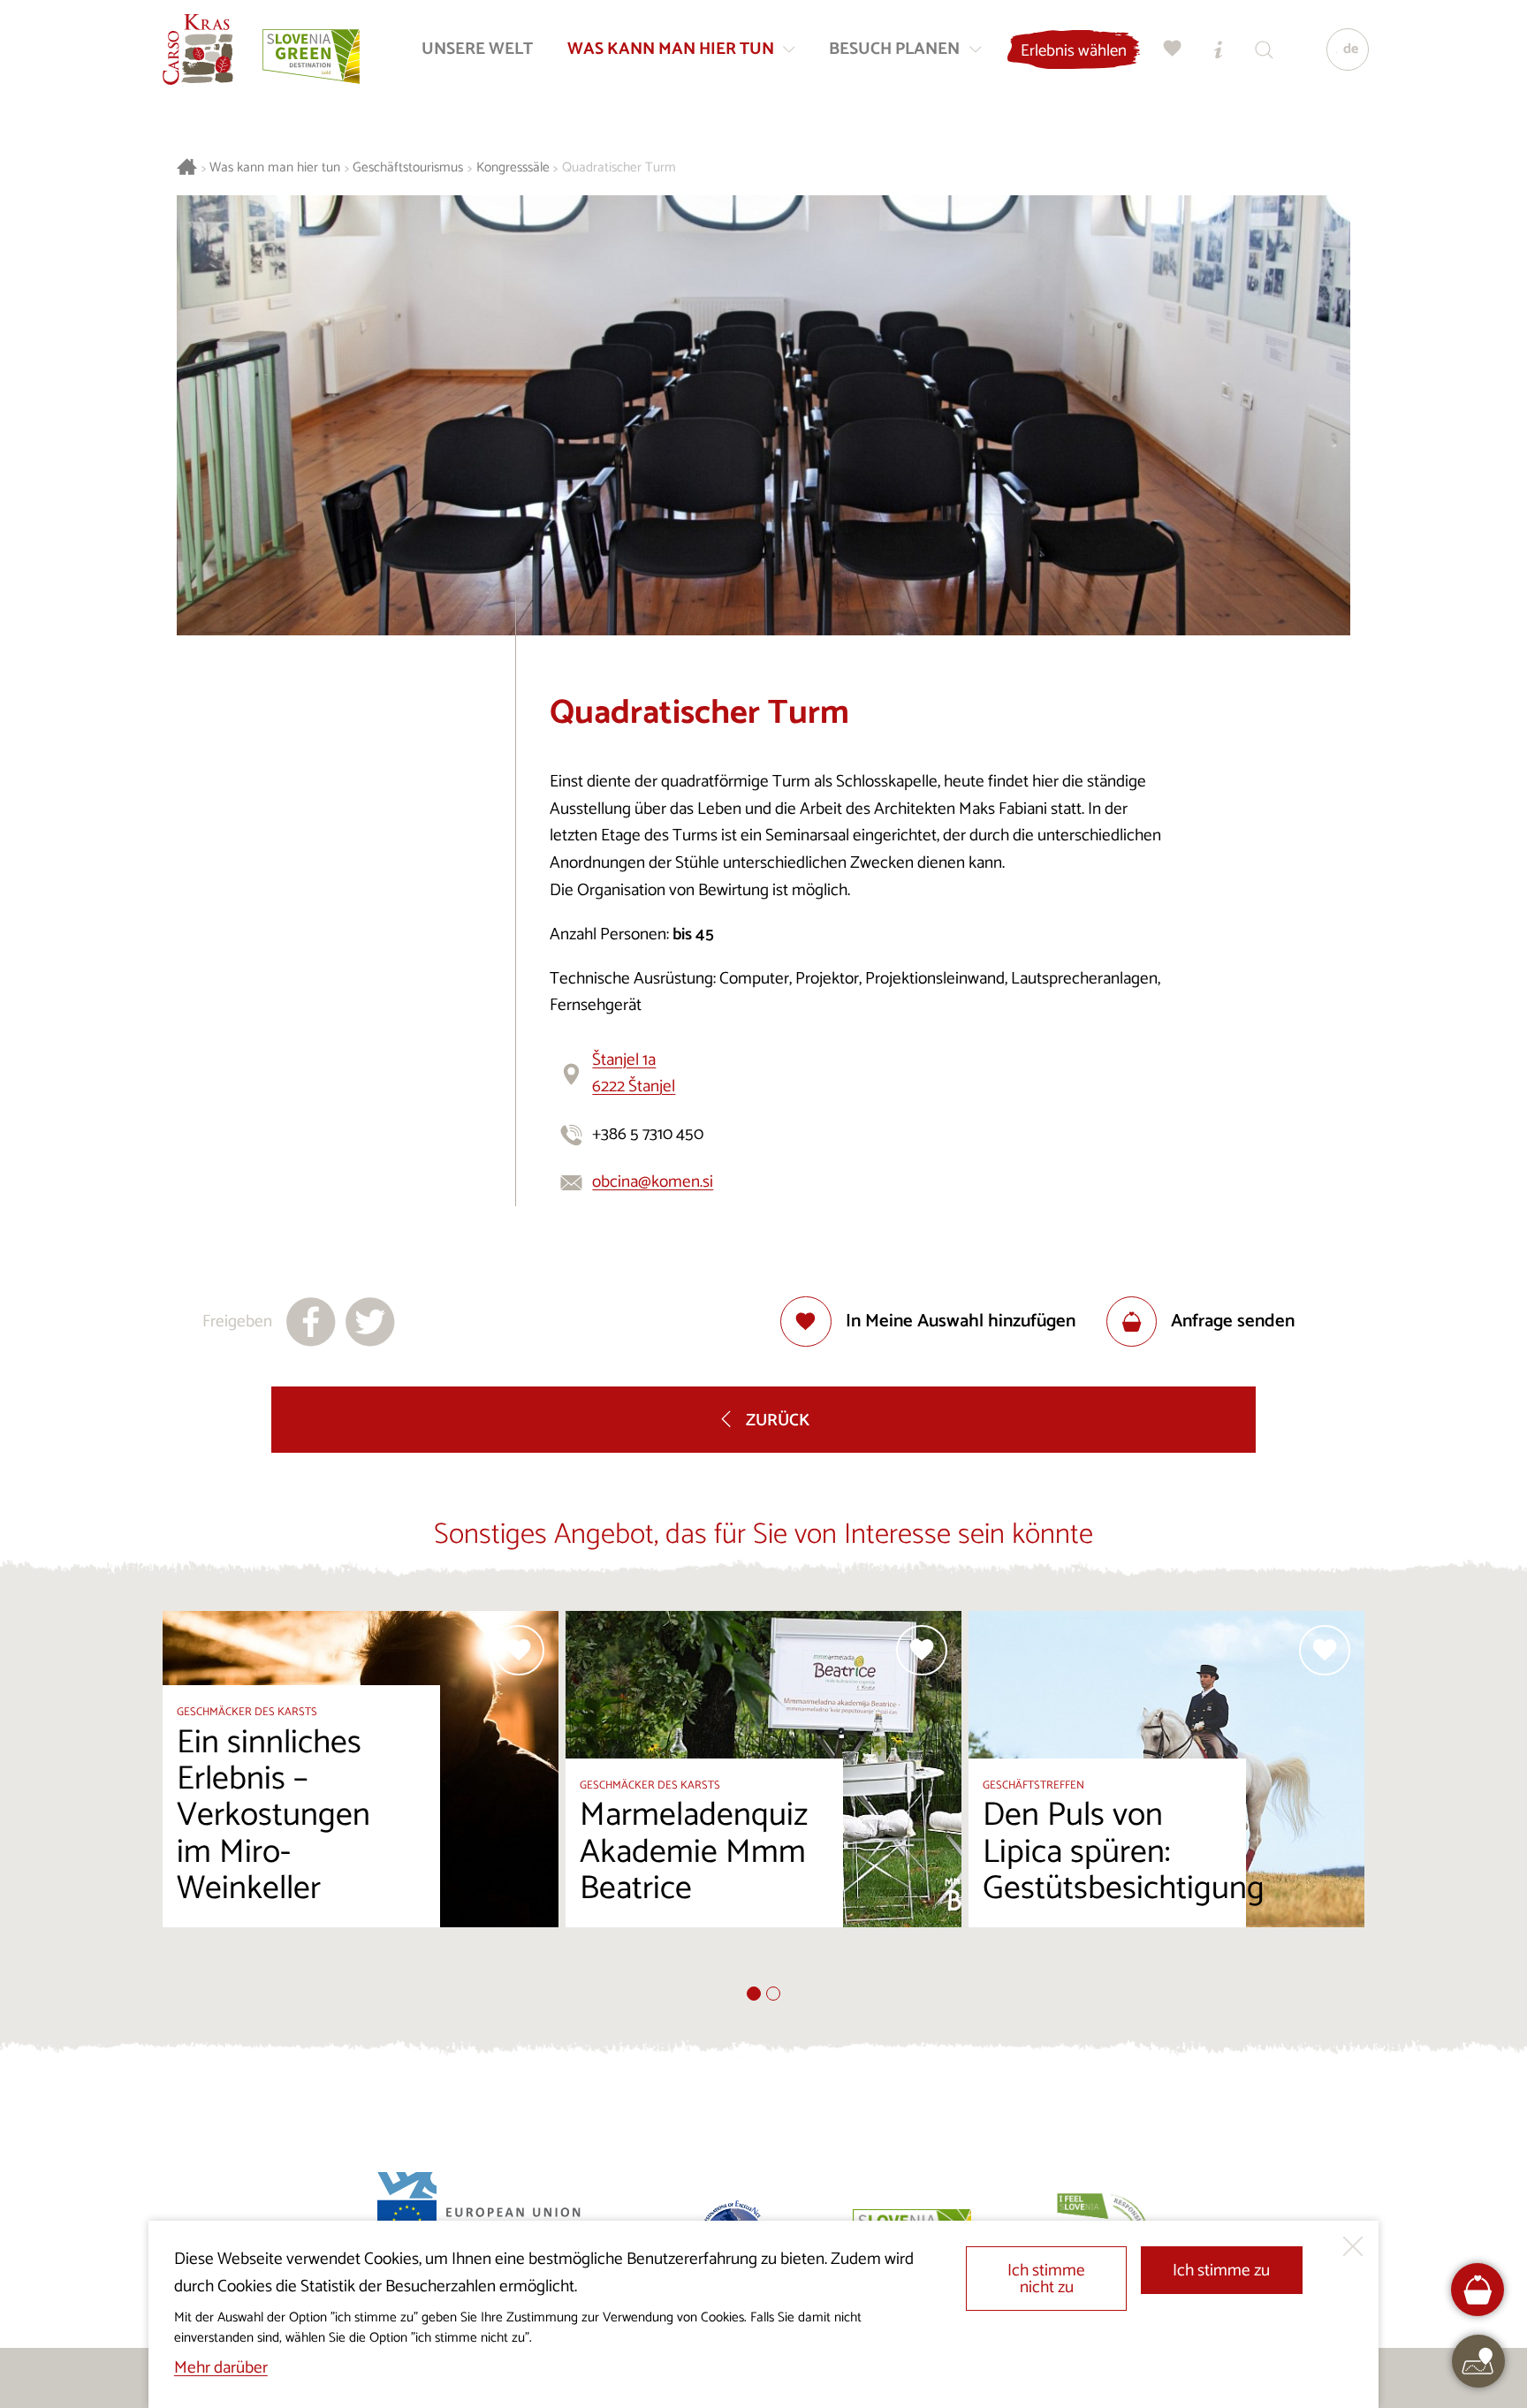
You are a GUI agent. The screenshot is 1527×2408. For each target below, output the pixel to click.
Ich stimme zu (1221, 2271)
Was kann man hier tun (275, 168)
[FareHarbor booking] (1478, 2290)
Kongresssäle (513, 168)
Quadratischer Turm (619, 168)
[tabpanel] (361, 1799)
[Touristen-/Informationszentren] (1219, 49)
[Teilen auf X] (370, 1322)
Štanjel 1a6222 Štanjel (634, 1074)
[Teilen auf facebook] (311, 1322)
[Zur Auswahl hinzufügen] (519, 1651)
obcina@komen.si (653, 1182)
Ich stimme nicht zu (1046, 2279)
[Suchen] (1265, 49)
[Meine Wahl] (1173, 49)
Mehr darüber (221, 2368)
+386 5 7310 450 (648, 1134)
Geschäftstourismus (408, 168)
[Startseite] (198, 49)
